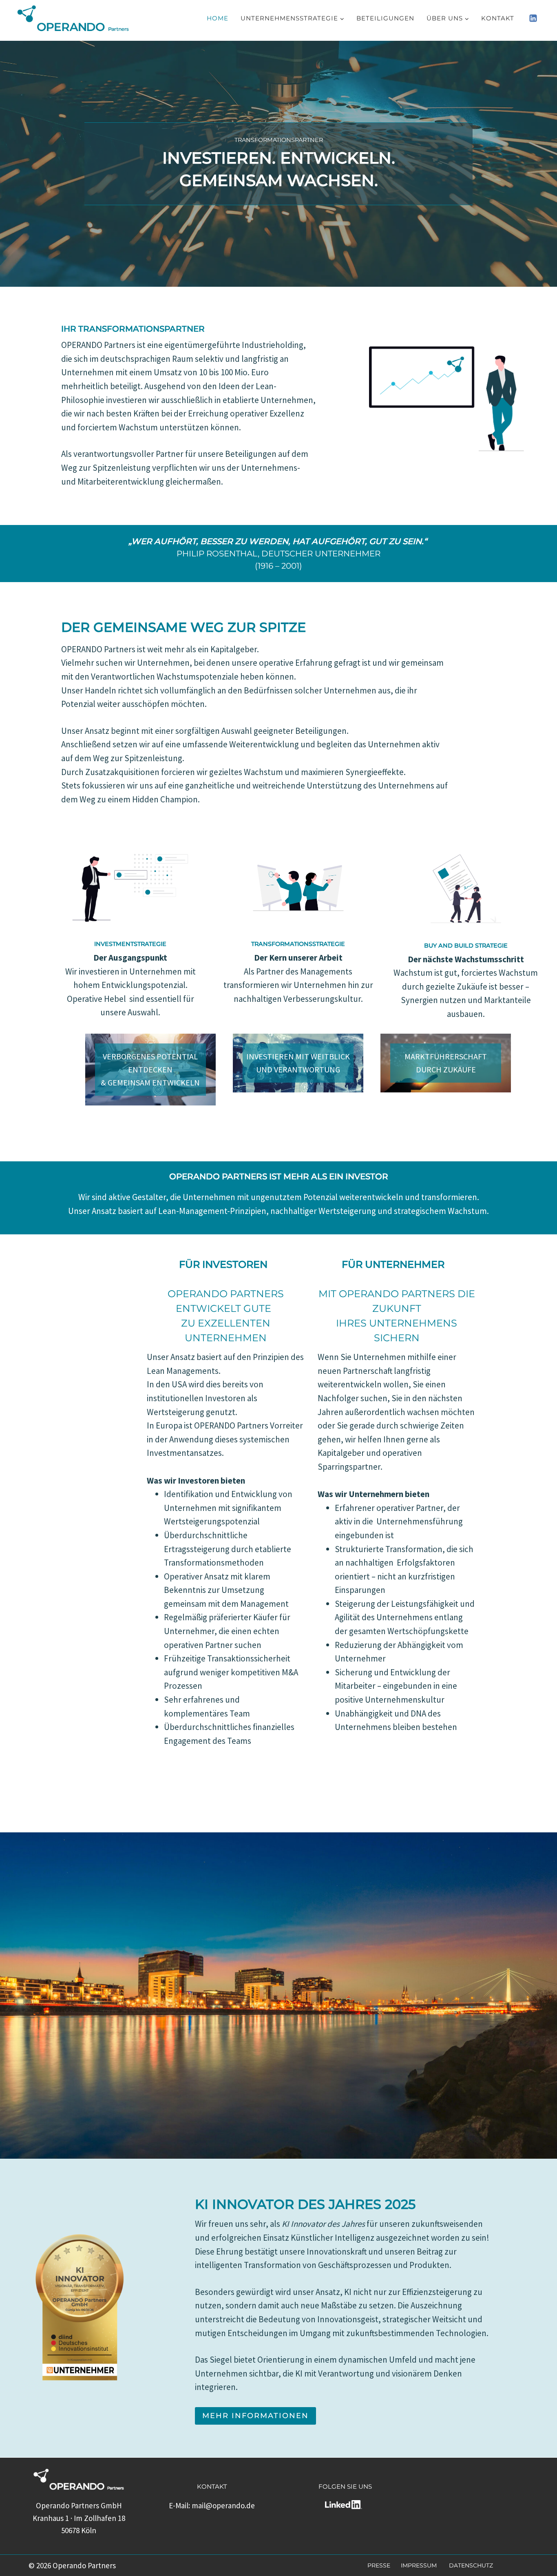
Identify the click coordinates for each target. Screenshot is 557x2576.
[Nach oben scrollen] (533, 2568)
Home (218, 18)
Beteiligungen (385, 18)
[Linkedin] (533, 18)
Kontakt (498, 18)
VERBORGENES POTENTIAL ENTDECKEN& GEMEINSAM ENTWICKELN (150, 1069)
